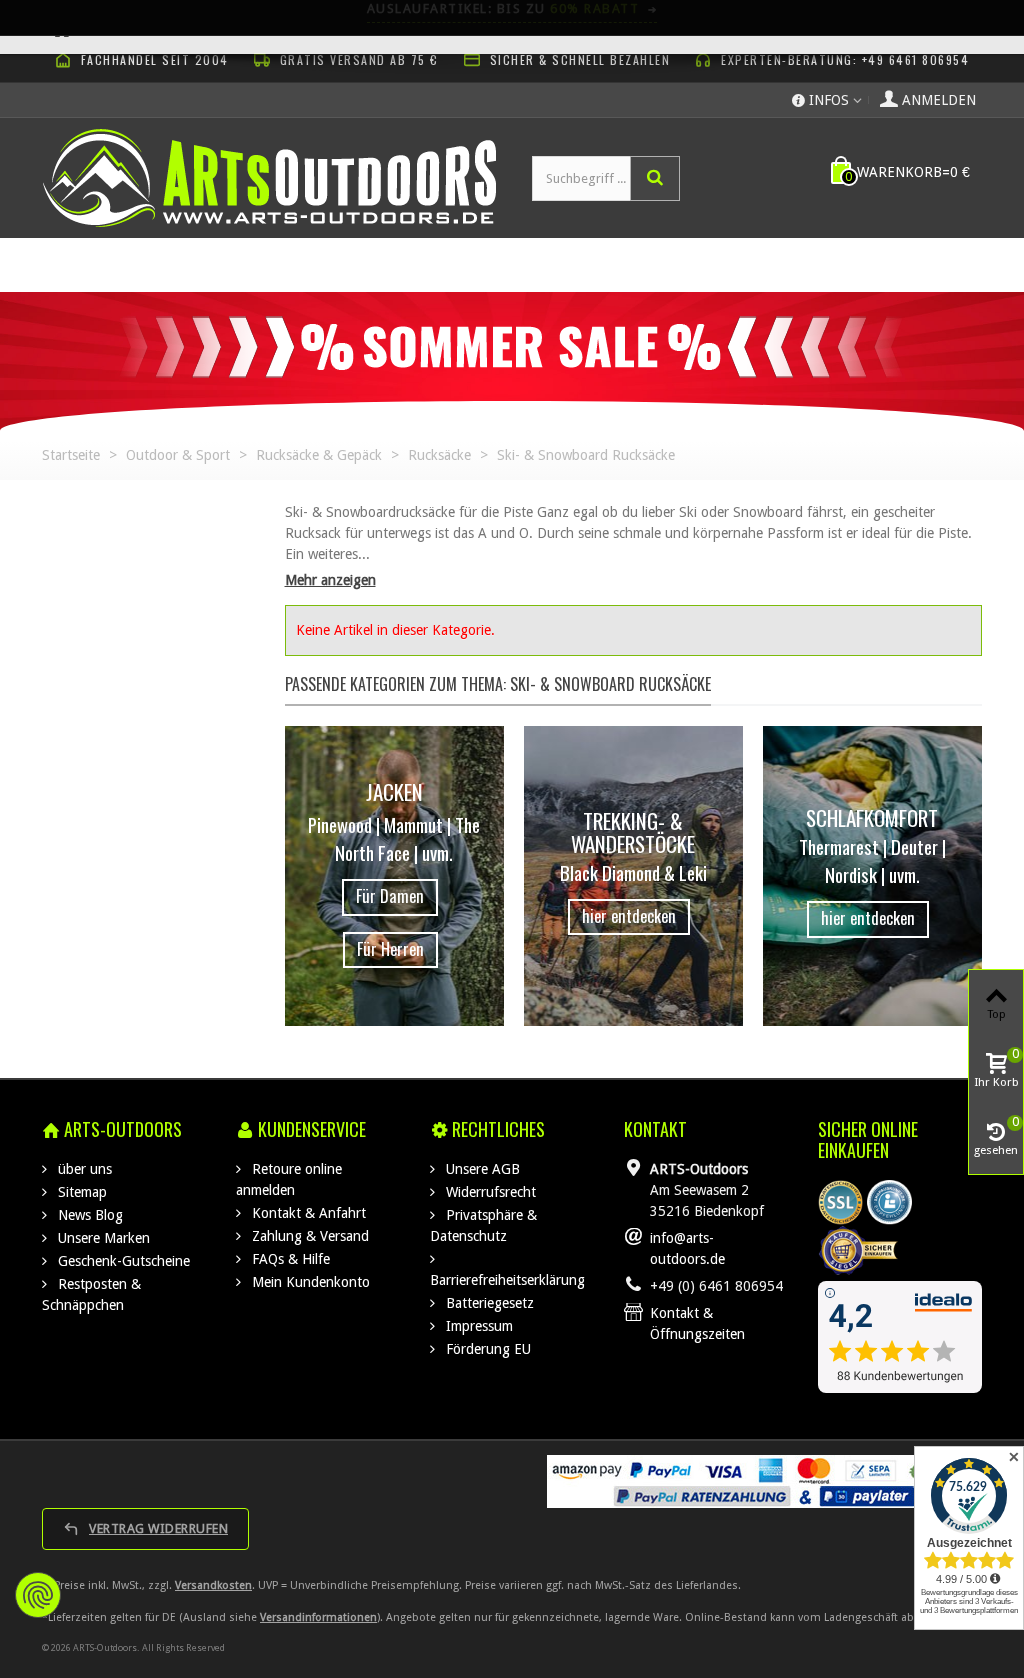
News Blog (88, 1215)
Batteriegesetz (488, 1303)
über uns (83, 1169)
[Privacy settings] (38, 1595)
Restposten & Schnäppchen (91, 1294)
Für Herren (390, 949)
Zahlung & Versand (308, 1236)
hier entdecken (629, 916)
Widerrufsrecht (489, 1192)
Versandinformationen (318, 1617)
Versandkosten (213, 1585)
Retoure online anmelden (289, 1179)
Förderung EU (486, 1349)
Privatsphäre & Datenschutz (483, 1225)
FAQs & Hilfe (289, 1259)
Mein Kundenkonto (309, 1282)
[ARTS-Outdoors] (269, 177)
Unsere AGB (481, 1169)
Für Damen (390, 896)
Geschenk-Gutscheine (122, 1261)
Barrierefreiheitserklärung (507, 1280)
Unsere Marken (102, 1238)
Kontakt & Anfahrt (307, 1213)
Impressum (477, 1326)
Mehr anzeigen (330, 580)
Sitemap (80, 1192)
